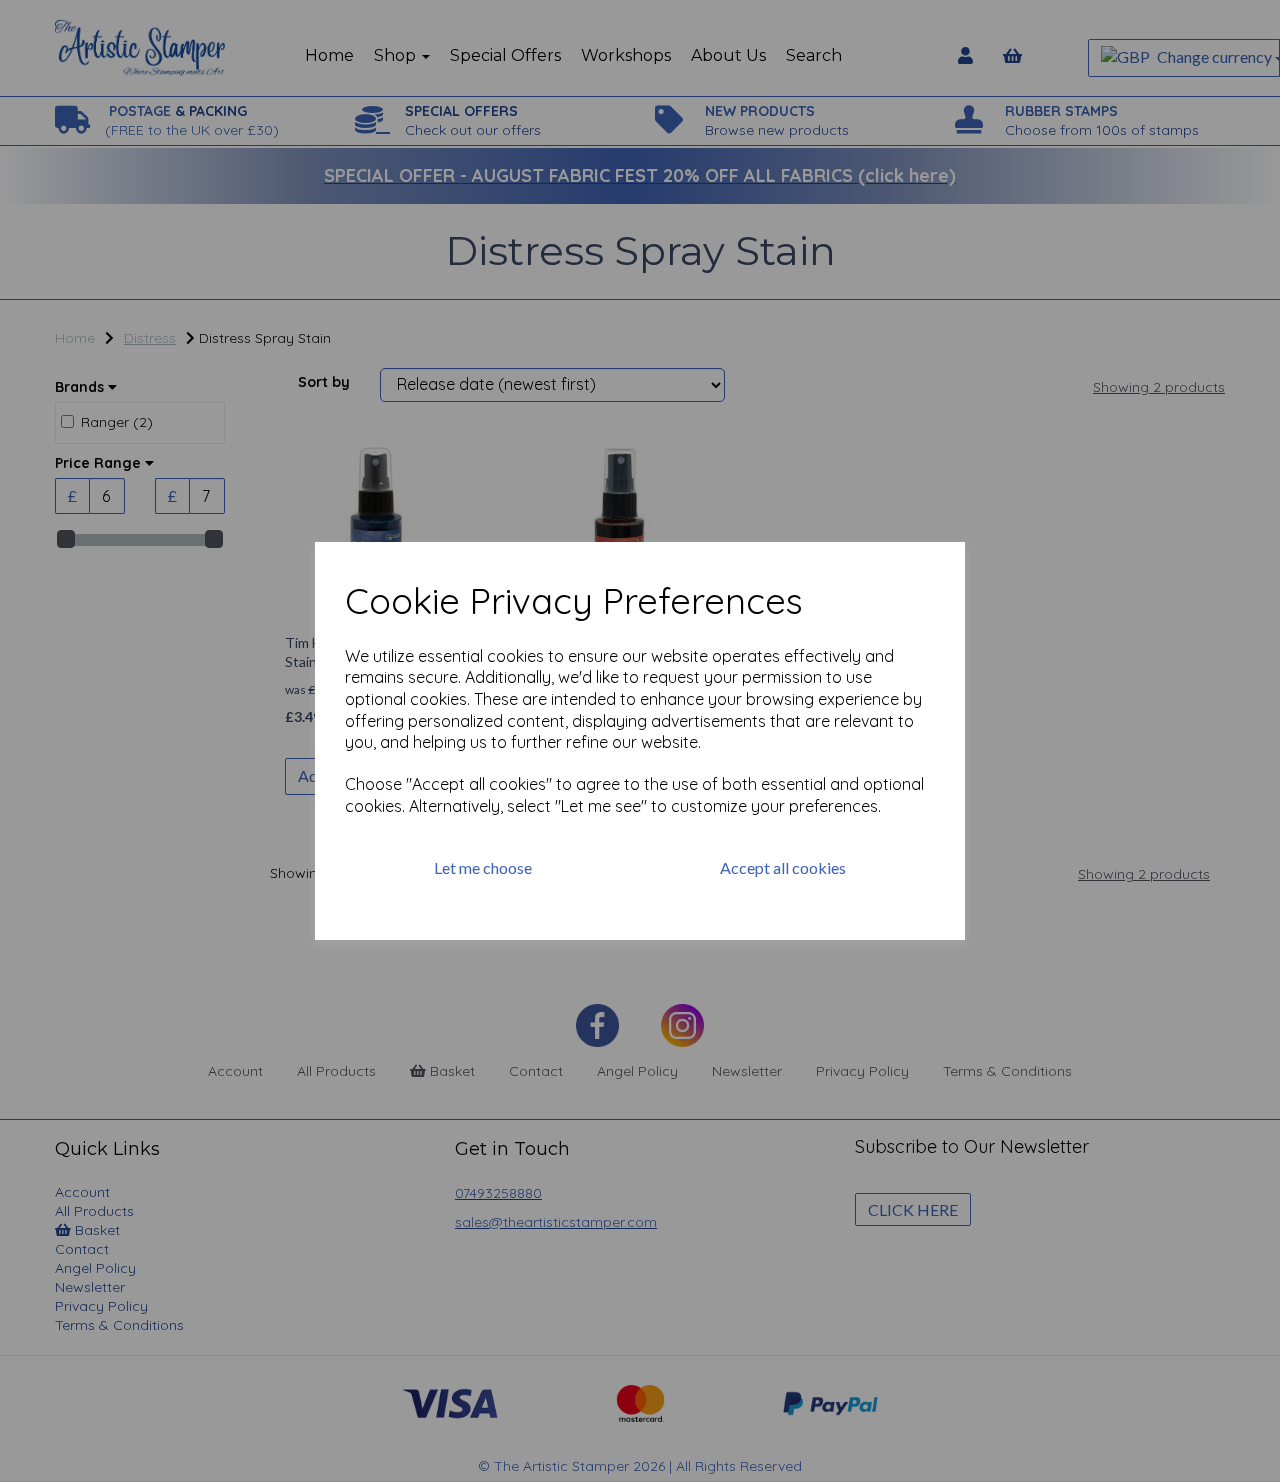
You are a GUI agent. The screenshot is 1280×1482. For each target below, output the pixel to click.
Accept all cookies (783, 867)
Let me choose (483, 867)
